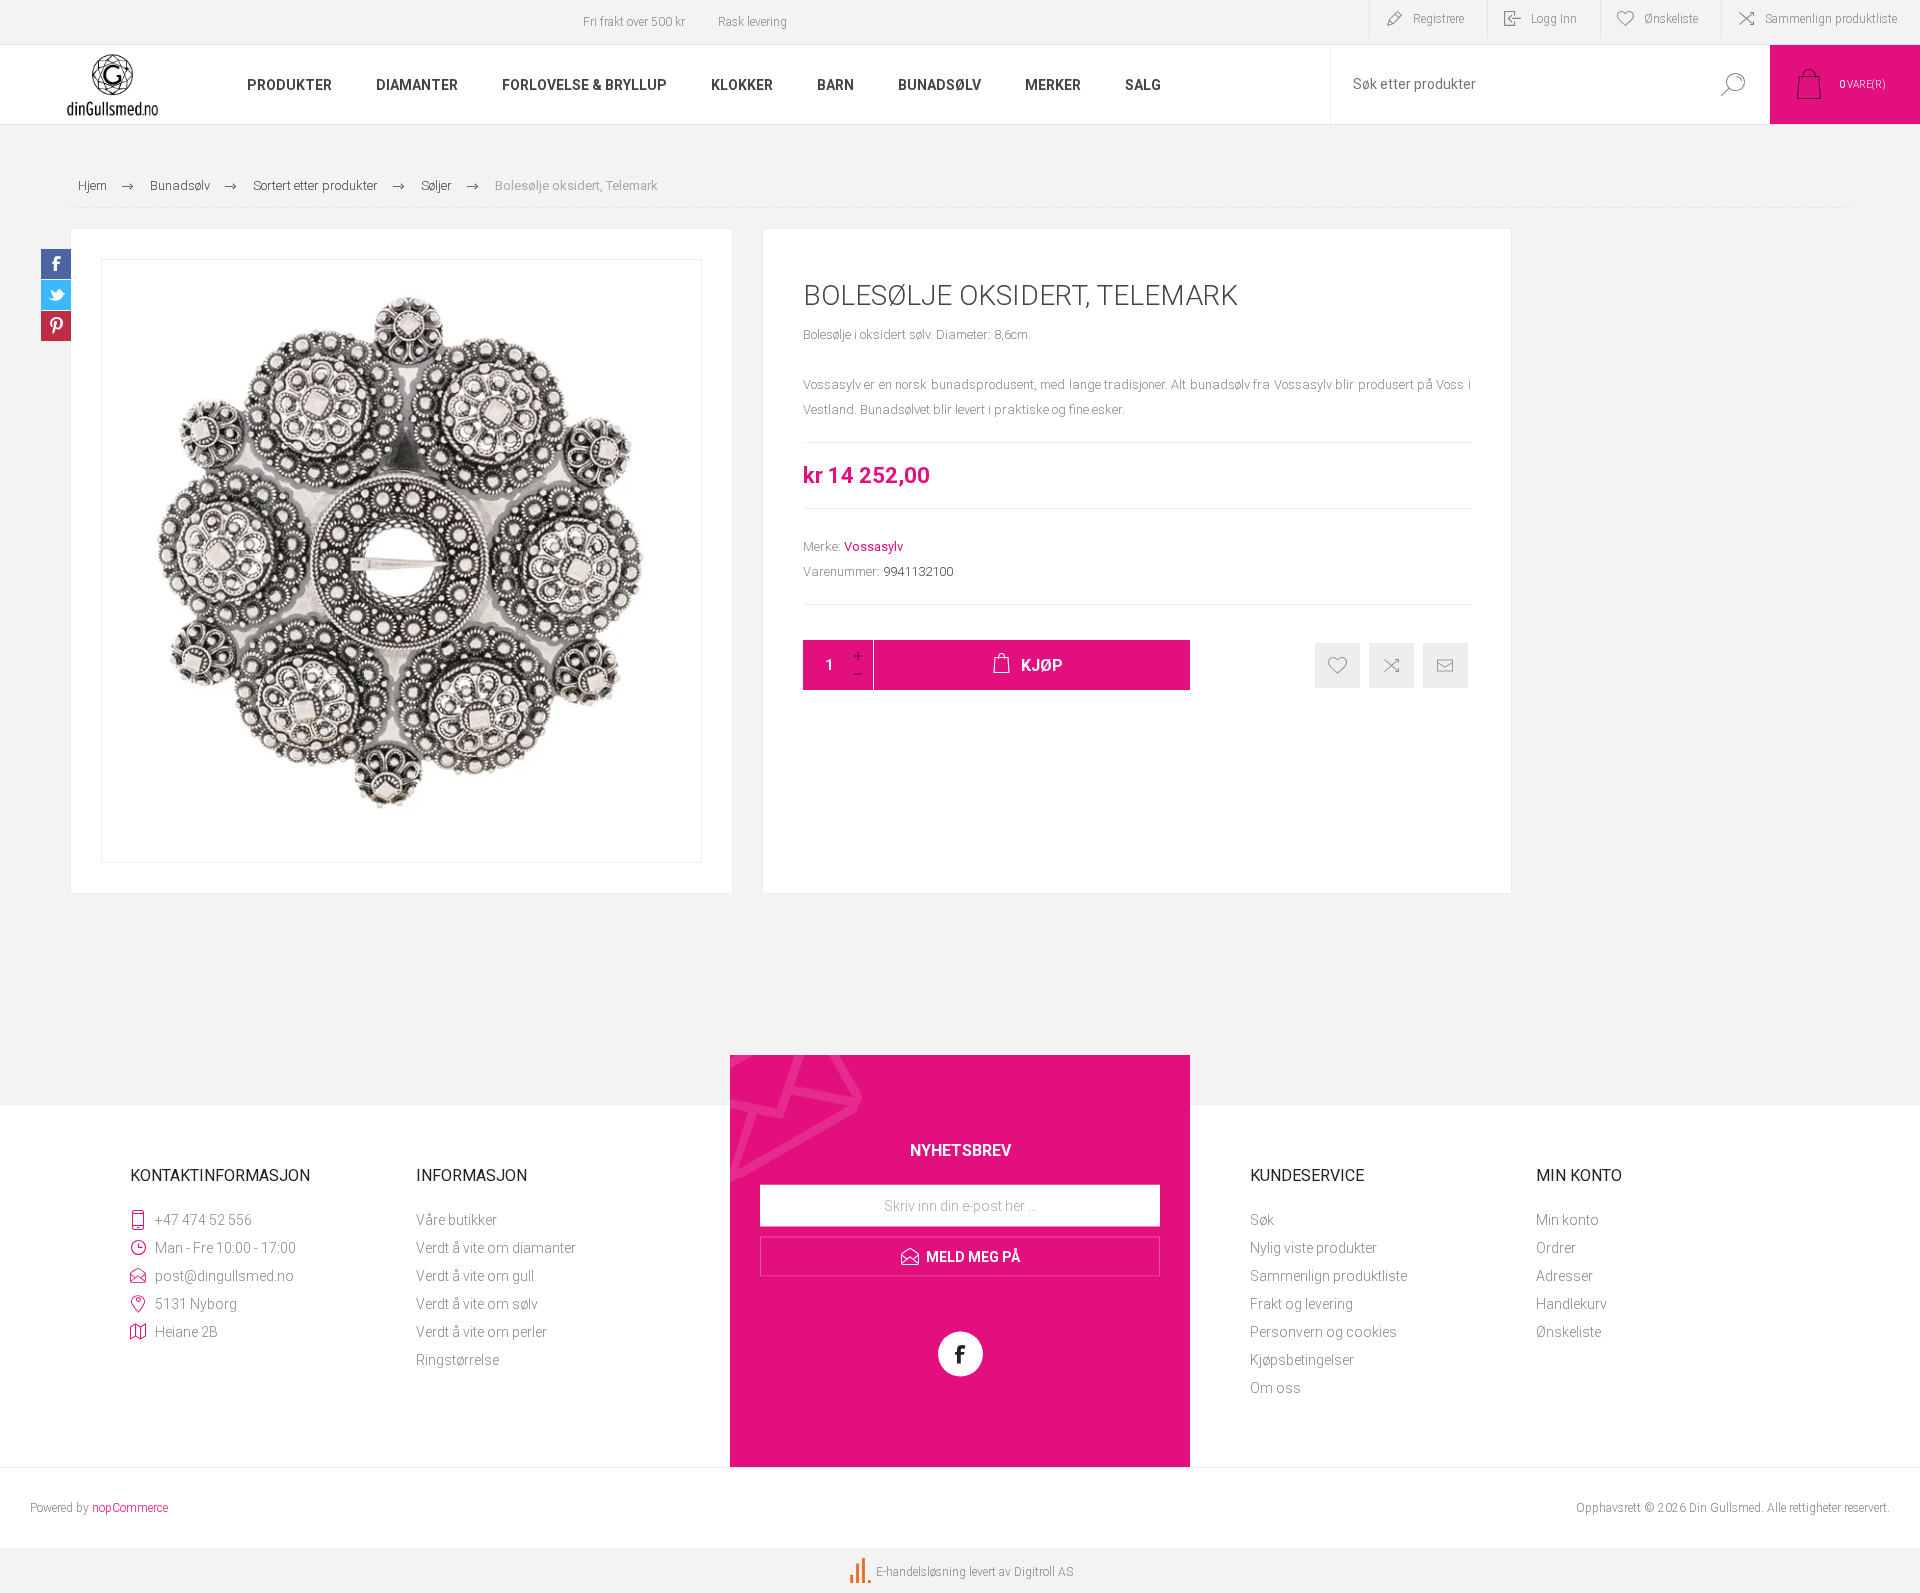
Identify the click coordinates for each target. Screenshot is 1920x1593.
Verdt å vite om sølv (477, 1304)
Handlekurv (1571, 1304)
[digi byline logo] (862, 1572)
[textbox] (1513, 84)
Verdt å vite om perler (481, 1332)
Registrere (1438, 19)
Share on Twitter (56, 295)
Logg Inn (1554, 19)
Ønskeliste (1568, 1332)
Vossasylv (873, 546)
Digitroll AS (1043, 1572)
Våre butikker (456, 1220)
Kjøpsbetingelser (1302, 1360)
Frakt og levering (1301, 1304)
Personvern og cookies (1323, 1332)
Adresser (1564, 1276)
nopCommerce (130, 1508)
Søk (1262, 1220)
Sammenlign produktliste (1831, 19)
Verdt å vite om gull (475, 1276)
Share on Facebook (56, 264)
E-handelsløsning (921, 1572)
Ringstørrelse (457, 1360)
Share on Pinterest (56, 326)
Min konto (1567, 1220)
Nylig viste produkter (1313, 1248)
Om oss (1275, 1388)
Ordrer (1556, 1248)
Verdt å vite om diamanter (496, 1248)
